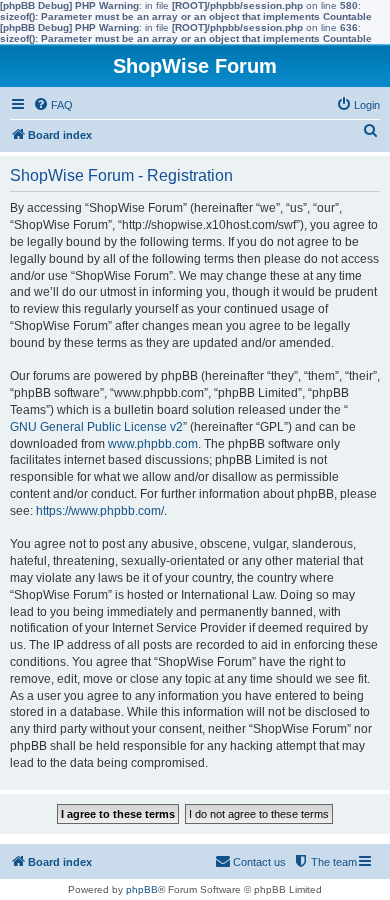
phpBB (142, 889)
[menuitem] (53, 105)
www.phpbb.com (153, 444)
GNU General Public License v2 (96, 427)
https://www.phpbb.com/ (100, 511)
